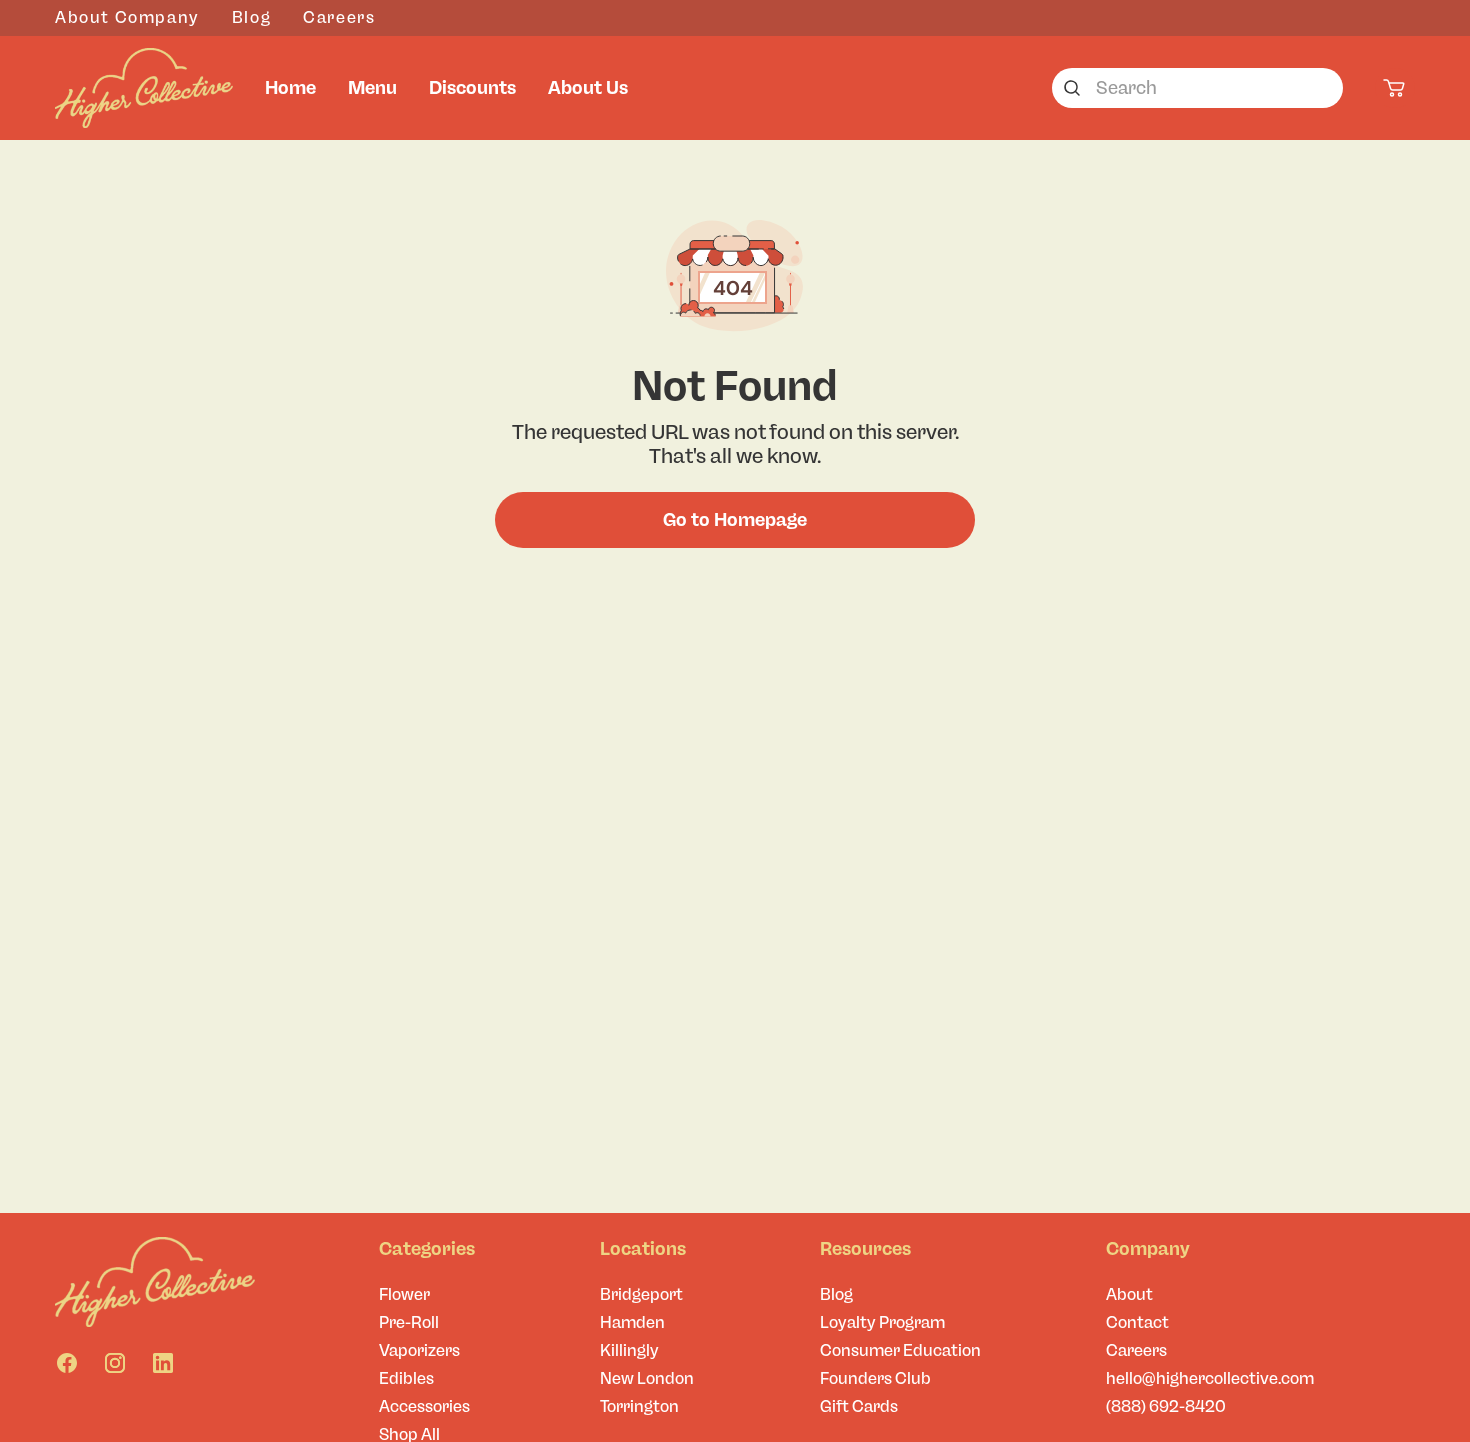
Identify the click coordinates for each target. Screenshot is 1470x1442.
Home (290, 88)
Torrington (639, 1406)
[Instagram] (115, 1363)
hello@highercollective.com (1210, 1378)
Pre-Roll (409, 1322)
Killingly (629, 1350)
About (1129, 1294)
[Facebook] (67, 1363)
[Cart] (1395, 88)
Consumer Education (900, 1350)
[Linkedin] (163, 1363)
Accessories (424, 1406)
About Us (588, 88)
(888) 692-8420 (1166, 1406)
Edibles (406, 1378)
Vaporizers (419, 1350)
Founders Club (875, 1378)
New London (647, 1378)
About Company (127, 17)
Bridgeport (641, 1294)
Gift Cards (859, 1406)
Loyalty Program (882, 1322)
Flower (404, 1294)
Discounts (472, 88)
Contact (1137, 1322)
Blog (251, 17)
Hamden (632, 1322)
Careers (339, 17)
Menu (372, 88)
